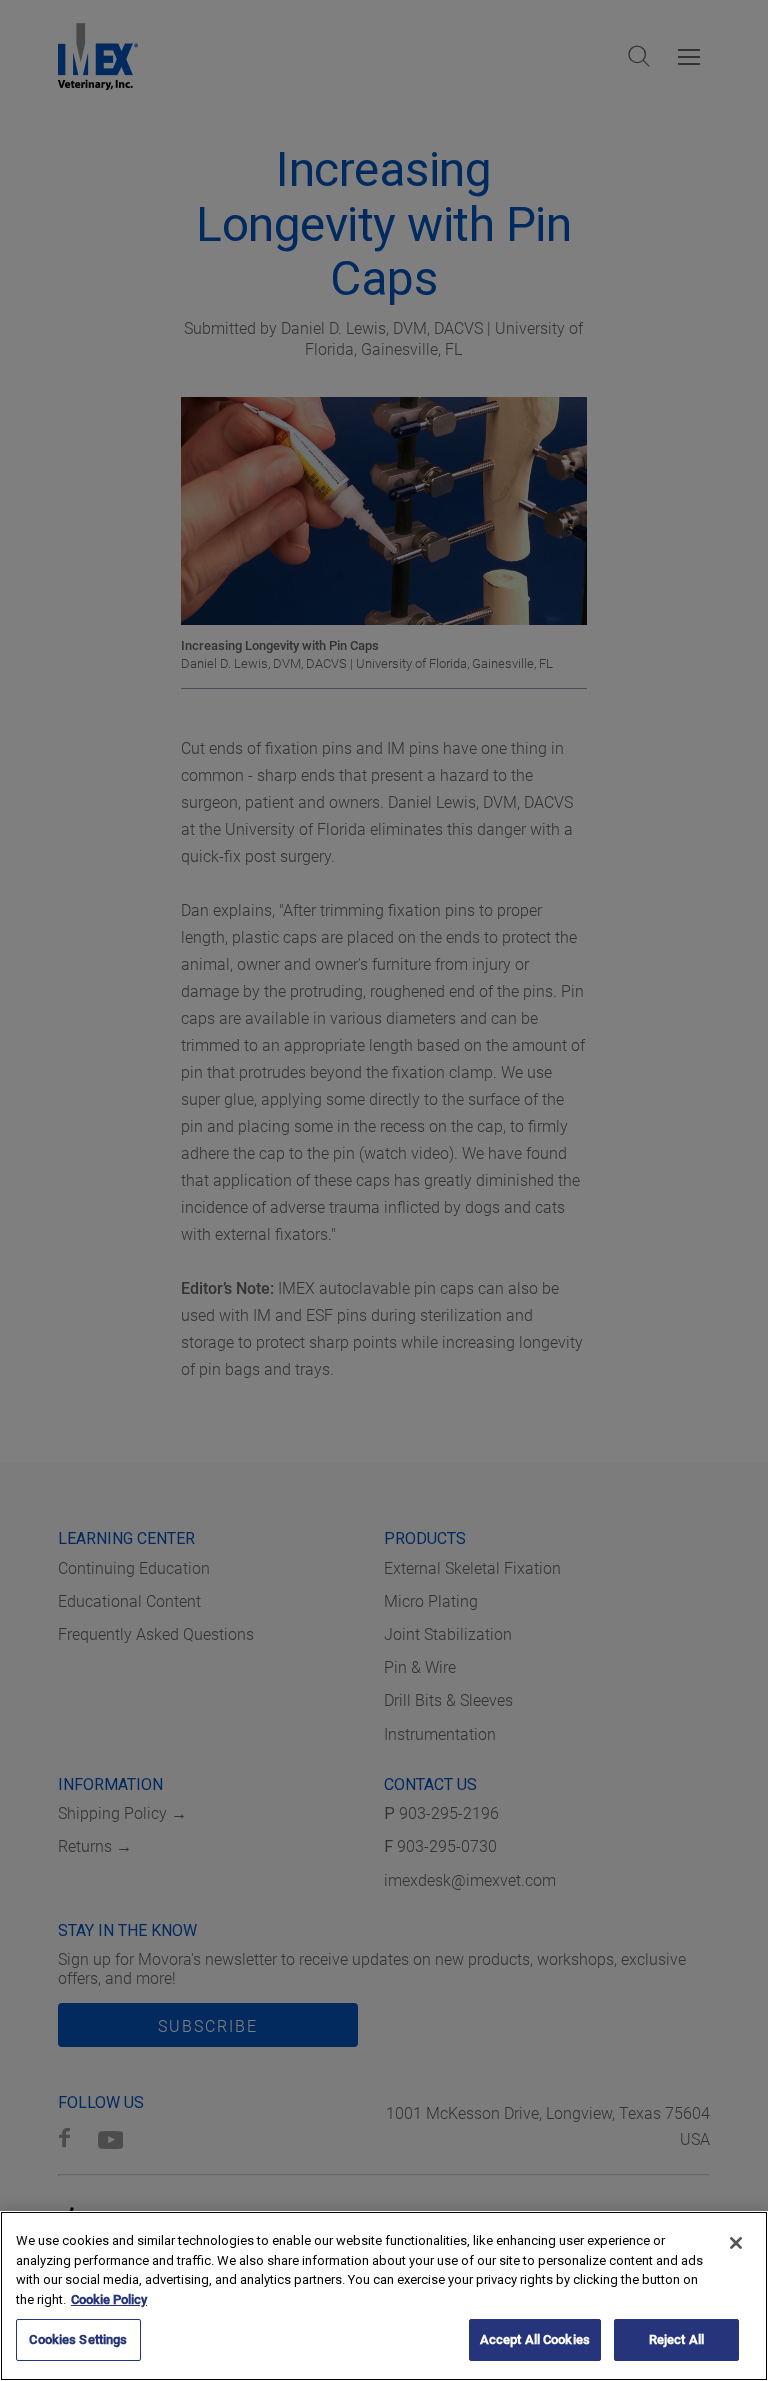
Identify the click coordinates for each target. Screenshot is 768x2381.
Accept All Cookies (535, 2339)
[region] (384, 2296)
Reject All (676, 2339)
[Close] (736, 2243)
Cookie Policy (109, 2299)
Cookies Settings (78, 2339)
